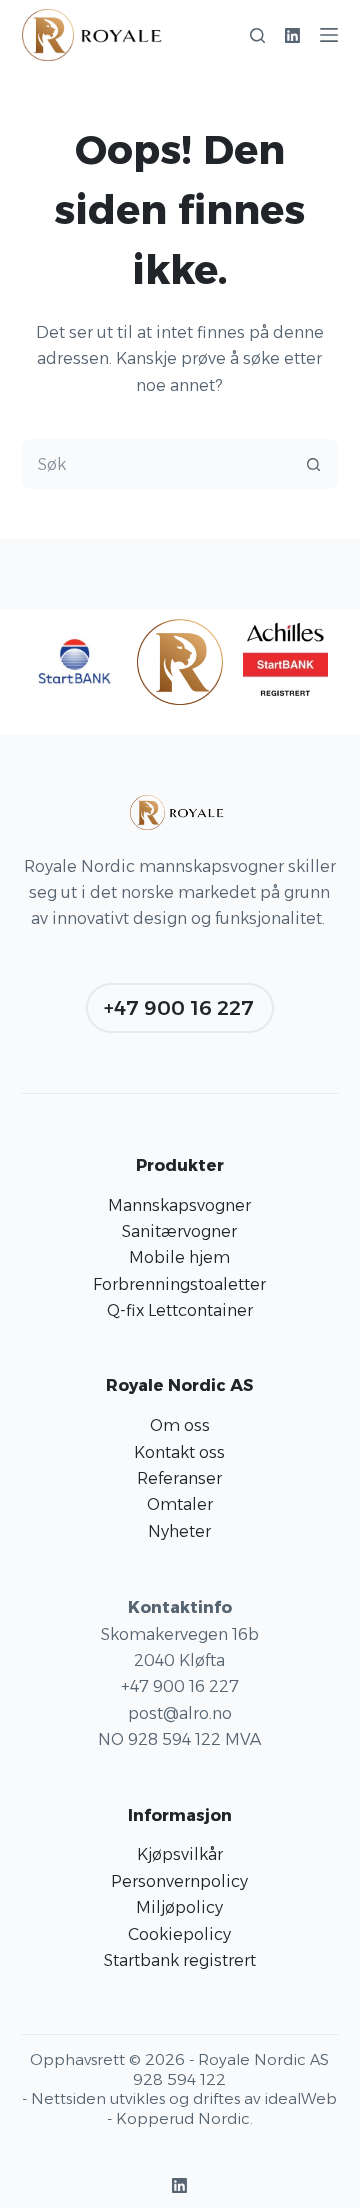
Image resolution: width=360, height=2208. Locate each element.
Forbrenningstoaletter (179, 1284)
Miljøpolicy (179, 1907)
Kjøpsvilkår (180, 1854)
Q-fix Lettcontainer (180, 1310)
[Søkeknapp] (313, 464)
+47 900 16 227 (179, 1008)
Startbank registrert (180, 1960)
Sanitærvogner (179, 1231)
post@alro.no (180, 1713)
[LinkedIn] (292, 35)
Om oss (180, 1425)
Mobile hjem (179, 1257)
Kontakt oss (179, 1452)
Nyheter (179, 1531)
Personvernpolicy (179, 1881)
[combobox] (156, 464)
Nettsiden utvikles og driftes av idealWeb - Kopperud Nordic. (184, 2108)
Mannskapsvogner (179, 1205)
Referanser (179, 1478)
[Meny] (329, 35)
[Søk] (257, 35)
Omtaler (180, 1504)
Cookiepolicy (179, 1934)
